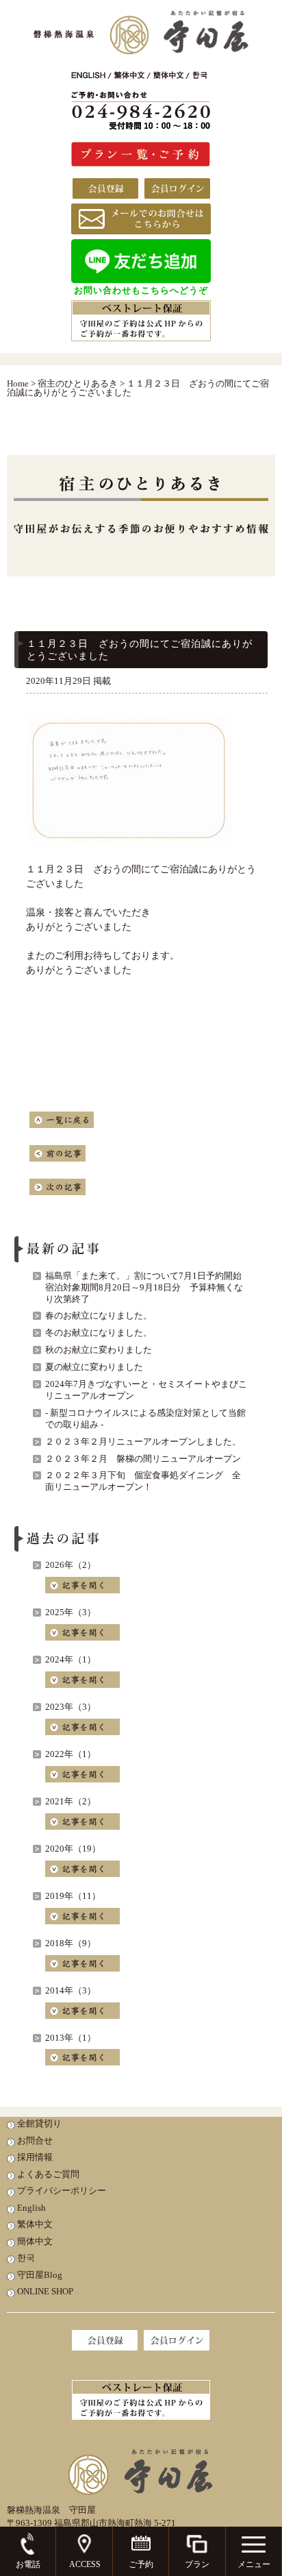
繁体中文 (35, 2224)
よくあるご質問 (48, 2174)
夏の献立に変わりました (94, 1367)
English (31, 2208)
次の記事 (57, 1187)
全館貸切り (39, 2123)
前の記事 (57, 1153)
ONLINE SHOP (45, 2291)
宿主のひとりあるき (78, 383)
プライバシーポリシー (62, 2191)
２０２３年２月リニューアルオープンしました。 (143, 1442)
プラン (197, 2564)
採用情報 (35, 2157)
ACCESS (85, 2564)
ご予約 (141, 2564)
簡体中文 (35, 2241)
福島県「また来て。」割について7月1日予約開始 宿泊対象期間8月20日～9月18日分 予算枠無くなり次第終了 (148, 1287)
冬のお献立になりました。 (99, 1333)
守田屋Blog (40, 2275)
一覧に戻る (62, 1120)
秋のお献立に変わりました (99, 1350)
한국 (26, 2258)
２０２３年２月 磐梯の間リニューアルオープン (143, 1459)
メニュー (254, 2564)
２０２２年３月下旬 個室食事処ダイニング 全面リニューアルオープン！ (143, 1481)
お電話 (28, 2564)
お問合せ (35, 2140)
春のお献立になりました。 (99, 1315)
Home (18, 383)
